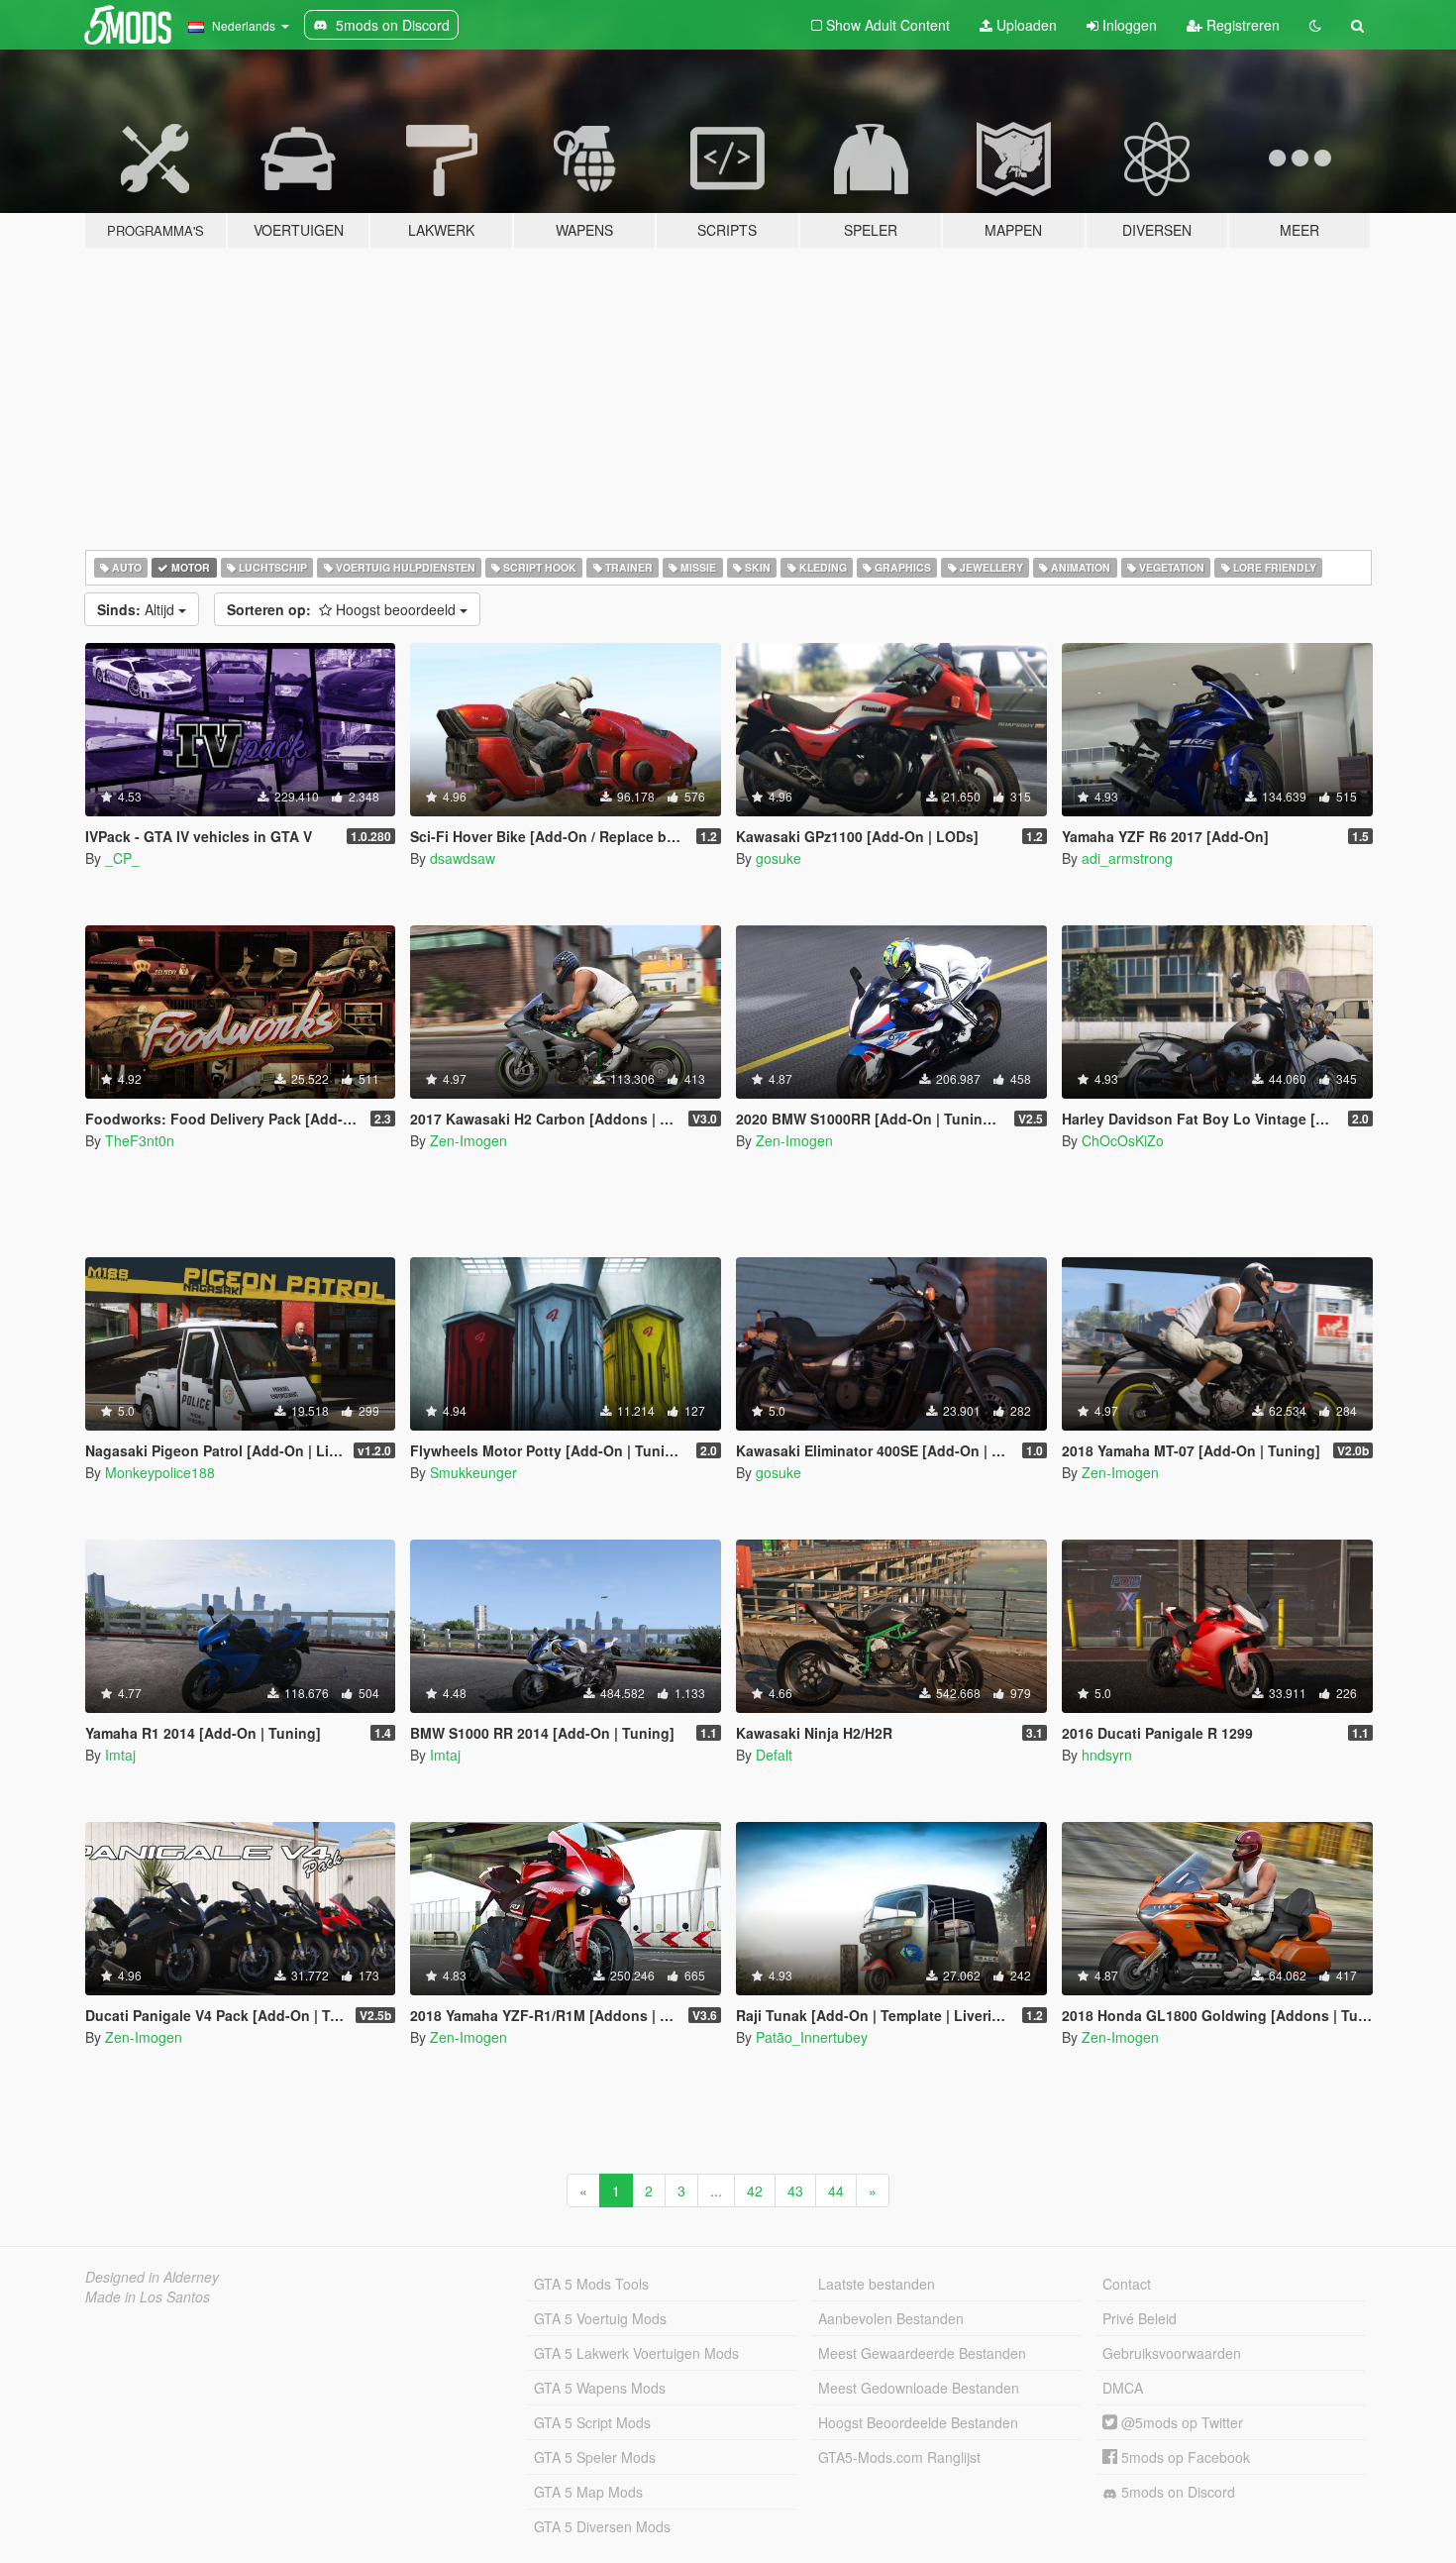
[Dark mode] (1315, 25)
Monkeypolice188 (160, 1472)
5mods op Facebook (1184, 2457)
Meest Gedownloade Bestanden (919, 2388)
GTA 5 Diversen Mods (602, 2526)
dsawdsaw (463, 858)
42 (755, 2190)
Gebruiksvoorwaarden (1172, 2353)
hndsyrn (1107, 1755)
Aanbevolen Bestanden (891, 2318)
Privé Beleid (1140, 2318)
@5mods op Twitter (1180, 2422)
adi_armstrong (1127, 858)
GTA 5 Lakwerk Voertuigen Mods (636, 2353)
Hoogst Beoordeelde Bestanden (918, 2422)
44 (836, 2190)
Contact (1127, 2284)
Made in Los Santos (148, 2296)
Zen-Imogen (468, 1140)
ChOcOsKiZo (1123, 1140)
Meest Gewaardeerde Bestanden (922, 2353)
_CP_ (122, 858)
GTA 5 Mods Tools (591, 2284)
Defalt (774, 1755)
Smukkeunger (473, 1472)
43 (795, 2190)
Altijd (138, 609)
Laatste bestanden (877, 2284)
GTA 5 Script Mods (592, 2422)
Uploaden (1025, 25)
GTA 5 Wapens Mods (600, 2388)
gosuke (779, 858)
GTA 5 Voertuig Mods (600, 2318)
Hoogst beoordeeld (343, 609)
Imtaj (120, 1755)
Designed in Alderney (152, 2277)
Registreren (1241, 25)
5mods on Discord (1176, 2492)
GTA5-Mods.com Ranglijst (899, 2457)
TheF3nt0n (140, 1140)
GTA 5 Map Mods (588, 2492)
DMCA (1123, 2388)
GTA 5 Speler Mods (595, 2457)
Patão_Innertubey (812, 2037)
